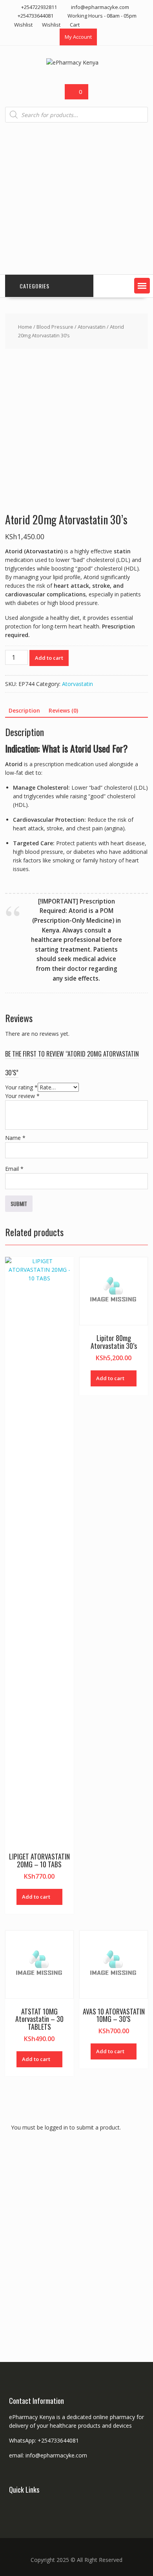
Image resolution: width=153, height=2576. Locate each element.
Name (15, 1138)
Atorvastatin (92, 327)
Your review (22, 1096)
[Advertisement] (76, 199)
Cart (75, 25)
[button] (142, 286)
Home (25, 327)
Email (14, 1169)
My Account (78, 37)
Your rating (21, 1087)
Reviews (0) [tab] (63, 710)
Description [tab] (24, 710)
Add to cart (49, 658)
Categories (35, 286)
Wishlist (23, 25)
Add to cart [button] (36, 1897)
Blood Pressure (55, 327)
